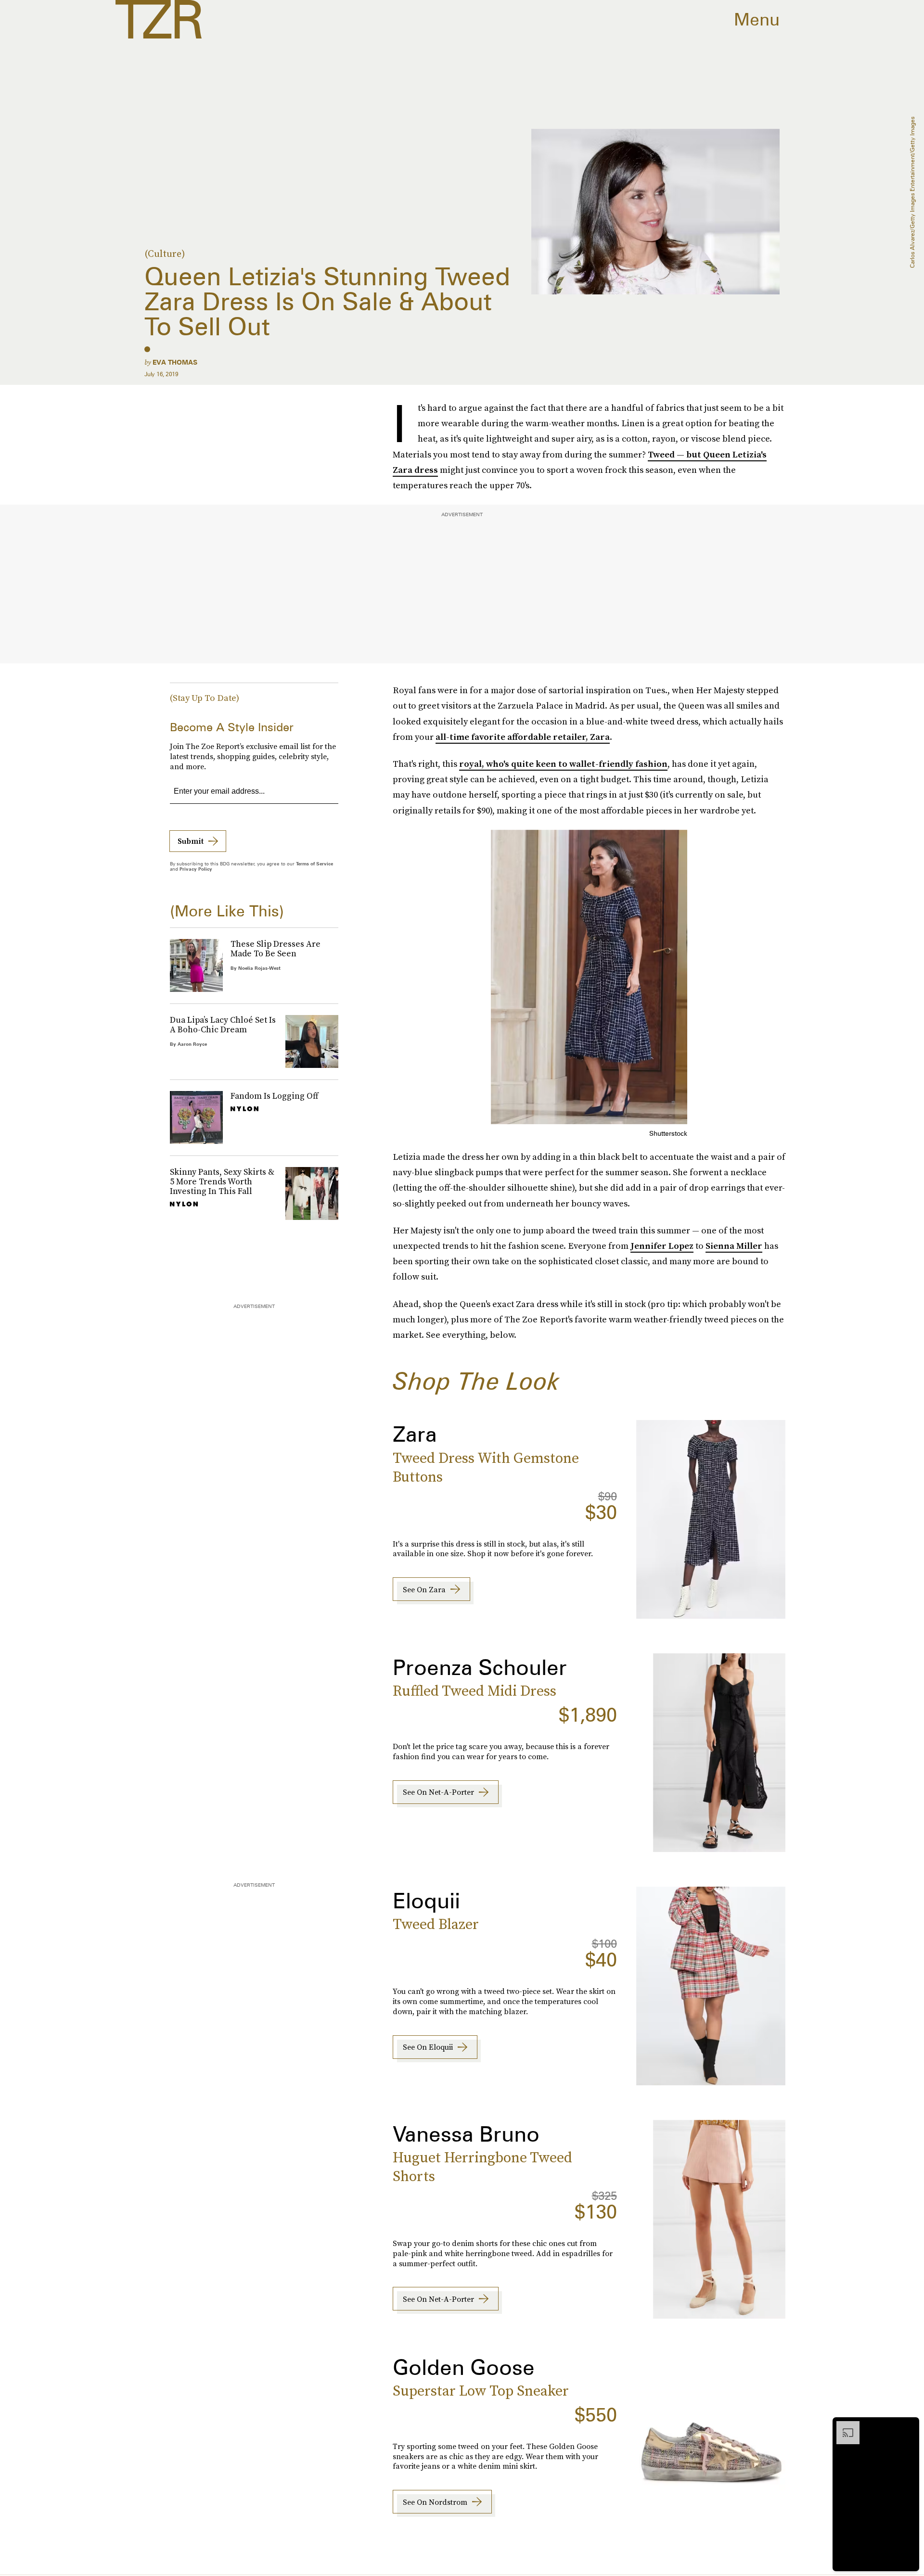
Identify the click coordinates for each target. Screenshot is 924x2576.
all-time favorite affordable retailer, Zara (523, 737)
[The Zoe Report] (159, 19)
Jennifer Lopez (662, 1246)
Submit (191, 841)
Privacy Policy (196, 869)
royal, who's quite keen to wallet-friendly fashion (563, 764)
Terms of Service (314, 863)
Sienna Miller (734, 1246)
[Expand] (843, 2426)
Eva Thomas (175, 362)
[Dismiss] (909, 2426)
